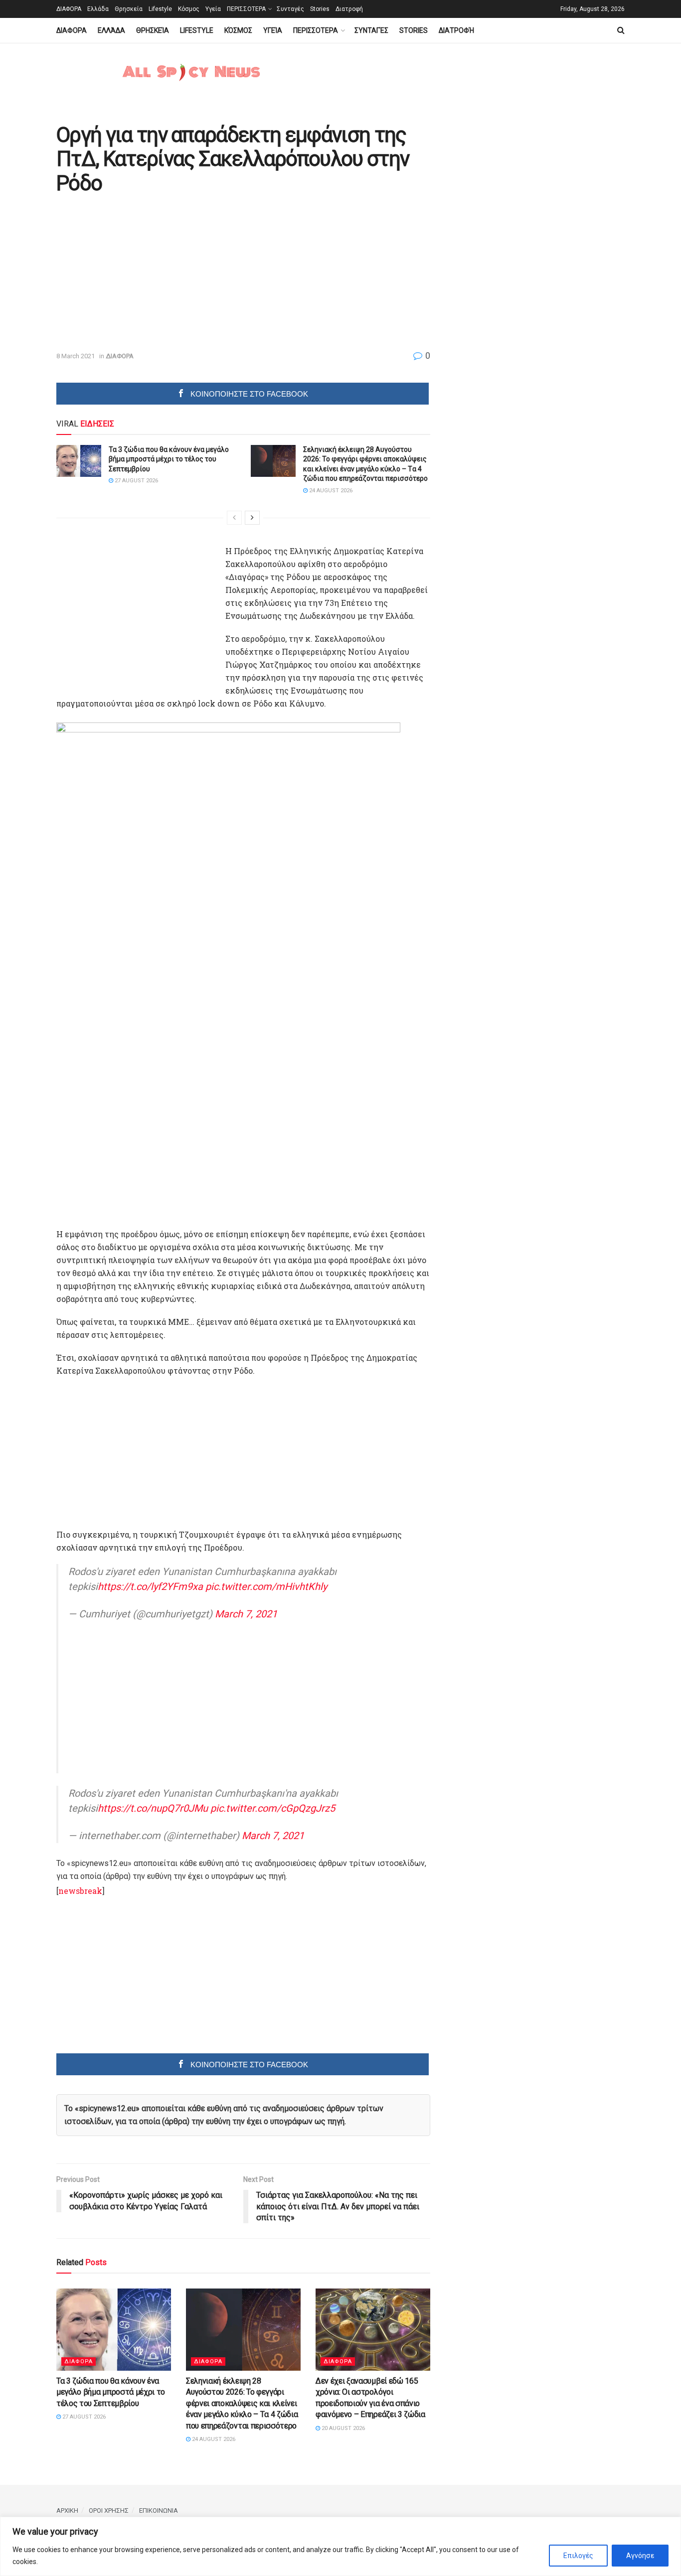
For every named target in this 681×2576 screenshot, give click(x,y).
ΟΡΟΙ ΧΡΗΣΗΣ (109, 2510)
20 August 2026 (342, 2428)
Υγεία (213, 9)
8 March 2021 (76, 356)
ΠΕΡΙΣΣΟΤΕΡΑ (246, 9)
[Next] (252, 518)
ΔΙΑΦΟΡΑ (69, 9)
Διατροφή (349, 9)
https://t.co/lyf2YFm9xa (150, 1586)
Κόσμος (189, 9)
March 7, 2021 (246, 1614)
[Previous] (234, 518)
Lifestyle (160, 9)
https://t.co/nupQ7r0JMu (153, 1808)
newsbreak (80, 1891)
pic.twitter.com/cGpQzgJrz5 (273, 1808)
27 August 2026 (136, 481)
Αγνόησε (640, 2556)
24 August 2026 (330, 491)
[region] (340, 2546)
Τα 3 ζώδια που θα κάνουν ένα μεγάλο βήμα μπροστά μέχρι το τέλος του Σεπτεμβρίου (169, 459)
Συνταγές (290, 9)
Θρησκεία (129, 9)
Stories (320, 9)
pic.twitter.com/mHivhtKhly (266, 1586)
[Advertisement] (140, 274)
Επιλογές (578, 2556)
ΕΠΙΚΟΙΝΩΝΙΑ (159, 2510)
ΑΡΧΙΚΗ (67, 2510)
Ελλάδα (98, 9)
